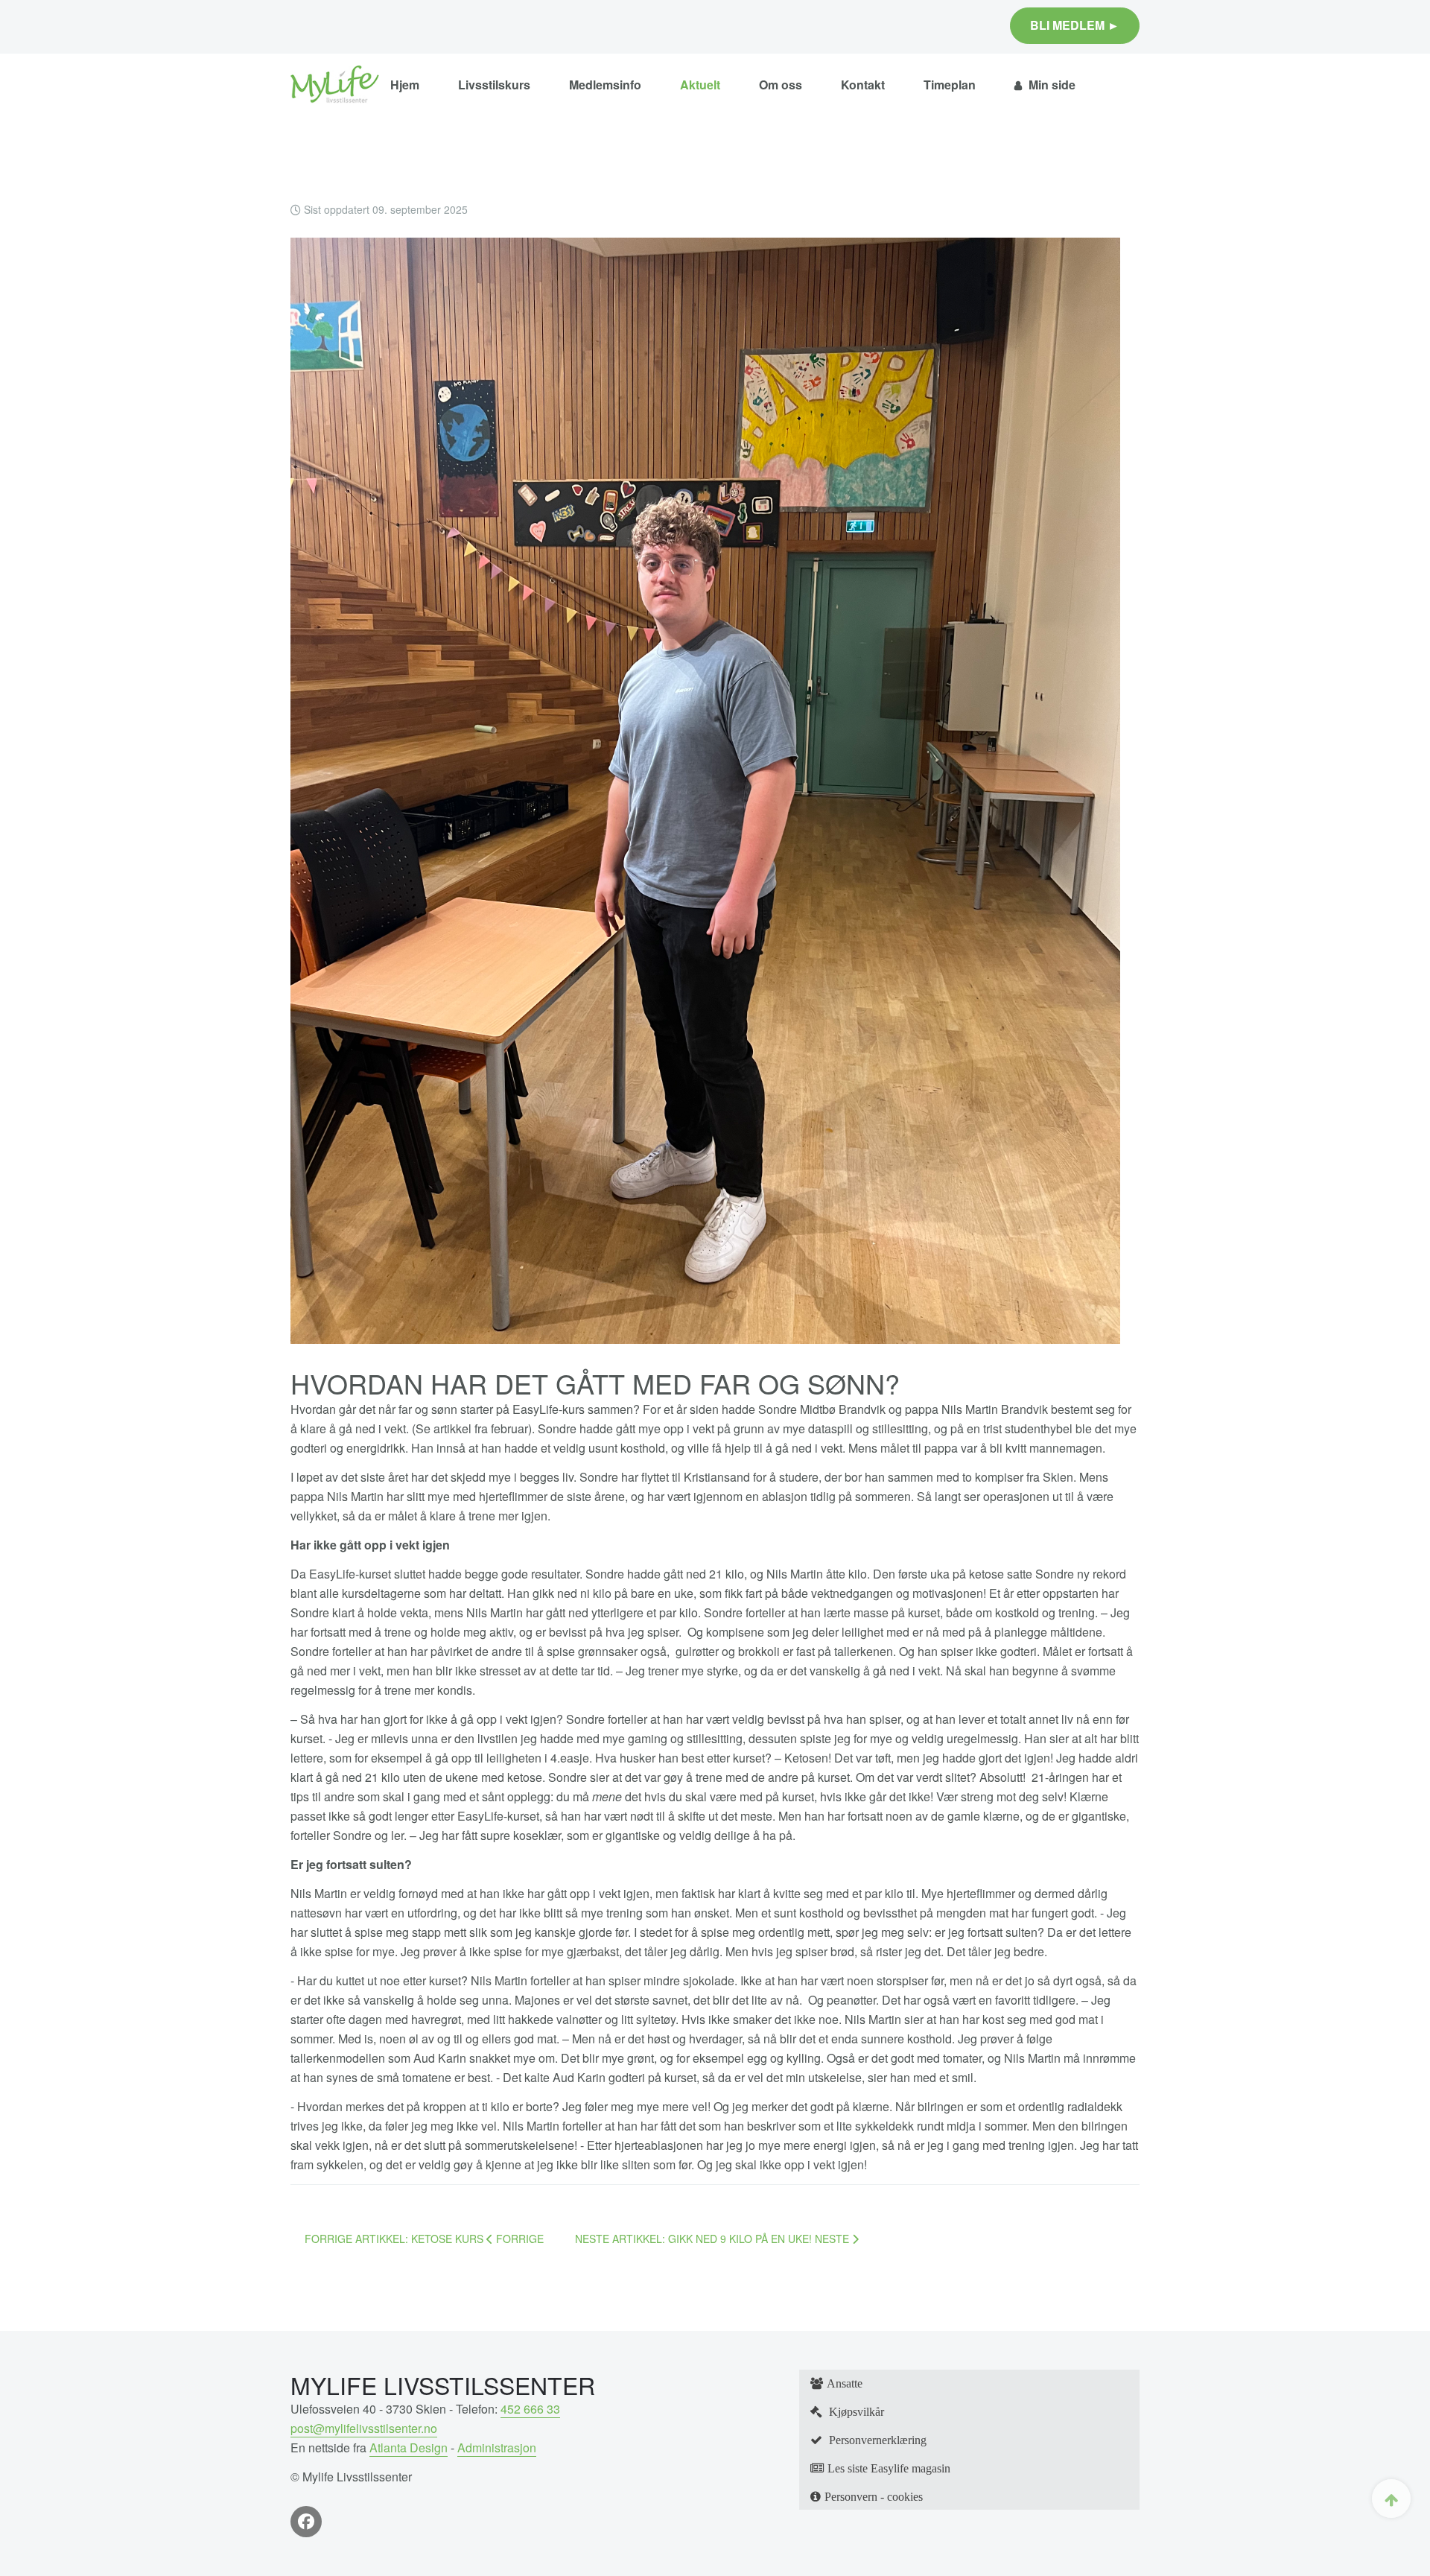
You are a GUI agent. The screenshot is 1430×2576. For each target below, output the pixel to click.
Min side (1051, 85)
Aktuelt (700, 85)
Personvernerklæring (876, 2440)
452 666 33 (530, 2409)
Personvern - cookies (874, 2496)
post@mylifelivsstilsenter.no (364, 2428)
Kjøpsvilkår (855, 2411)
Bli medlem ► (1075, 25)
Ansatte (845, 2383)
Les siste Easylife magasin (889, 2468)
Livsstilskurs (494, 85)
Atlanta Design (409, 2447)
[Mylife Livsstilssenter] (335, 85)
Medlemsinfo (605, 85)
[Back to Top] (1391, 2499)
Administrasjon (497, 2447)
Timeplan (950, 85)
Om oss (781, 85)
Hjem (405, 85)
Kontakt (863, 85)
